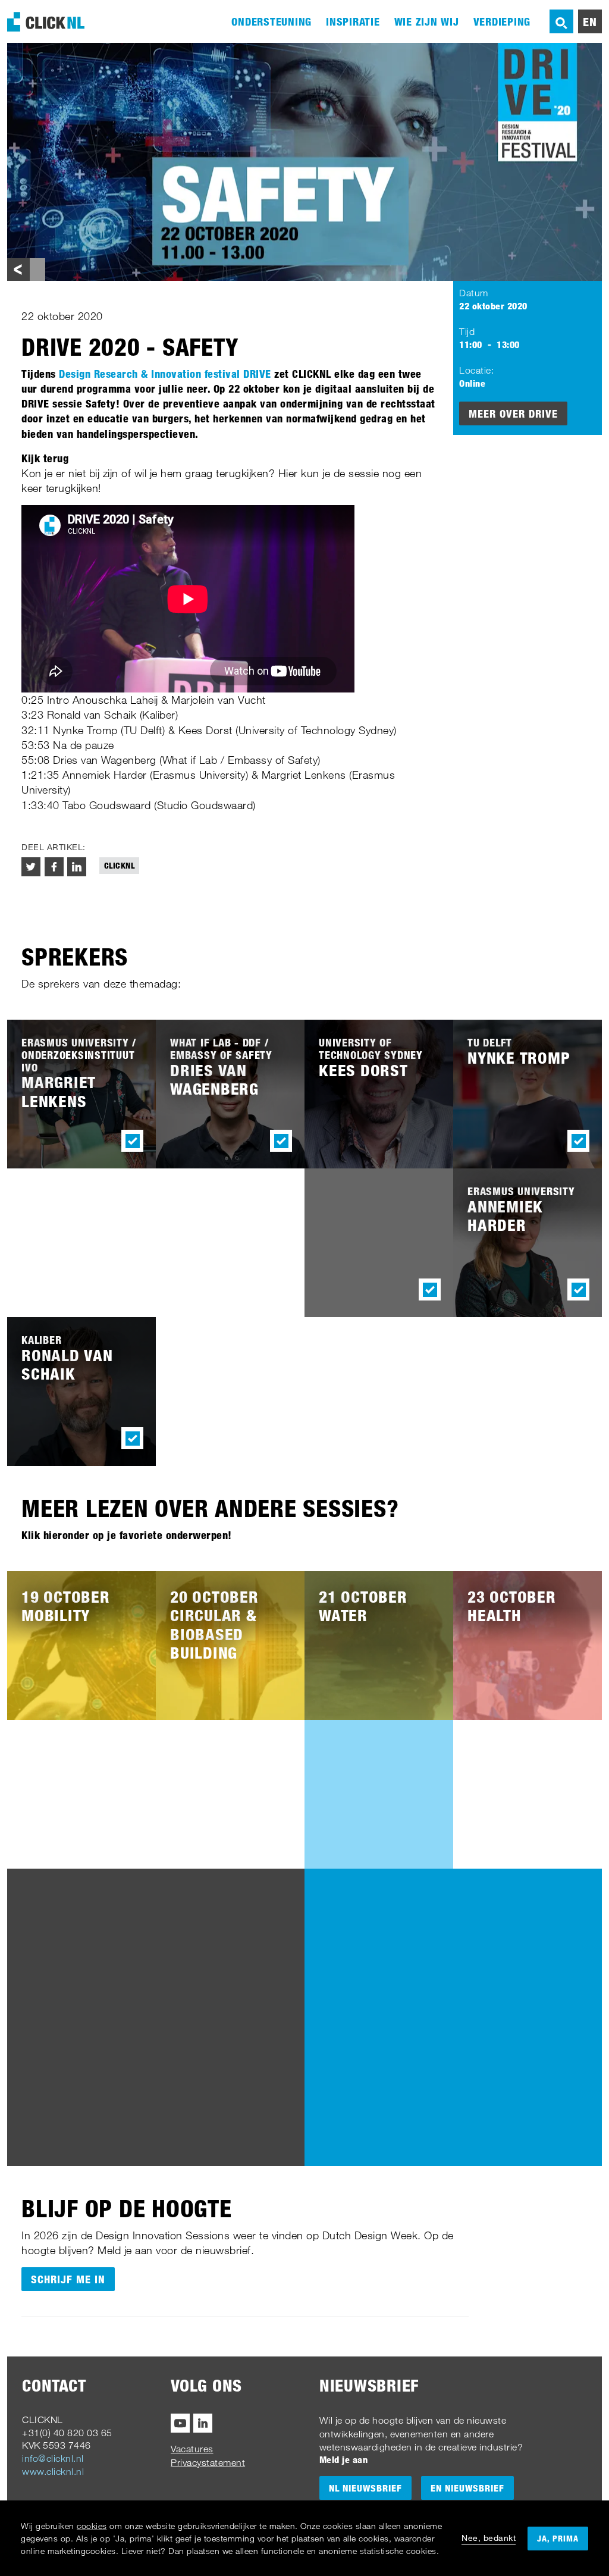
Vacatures (192, 2449)
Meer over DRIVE (513, 413)
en (590, 21)
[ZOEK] (561, 21)
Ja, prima (558, 2538)
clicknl (120, 865)
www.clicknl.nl (53, 2471)
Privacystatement (208, 2462)
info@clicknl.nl (53, 2458)
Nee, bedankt (489, 2538)
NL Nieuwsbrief (365, 2488)
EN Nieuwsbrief (467, 2488)
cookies (92, 2526)
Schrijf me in (68, 2279)
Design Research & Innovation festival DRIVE (165, 374)
